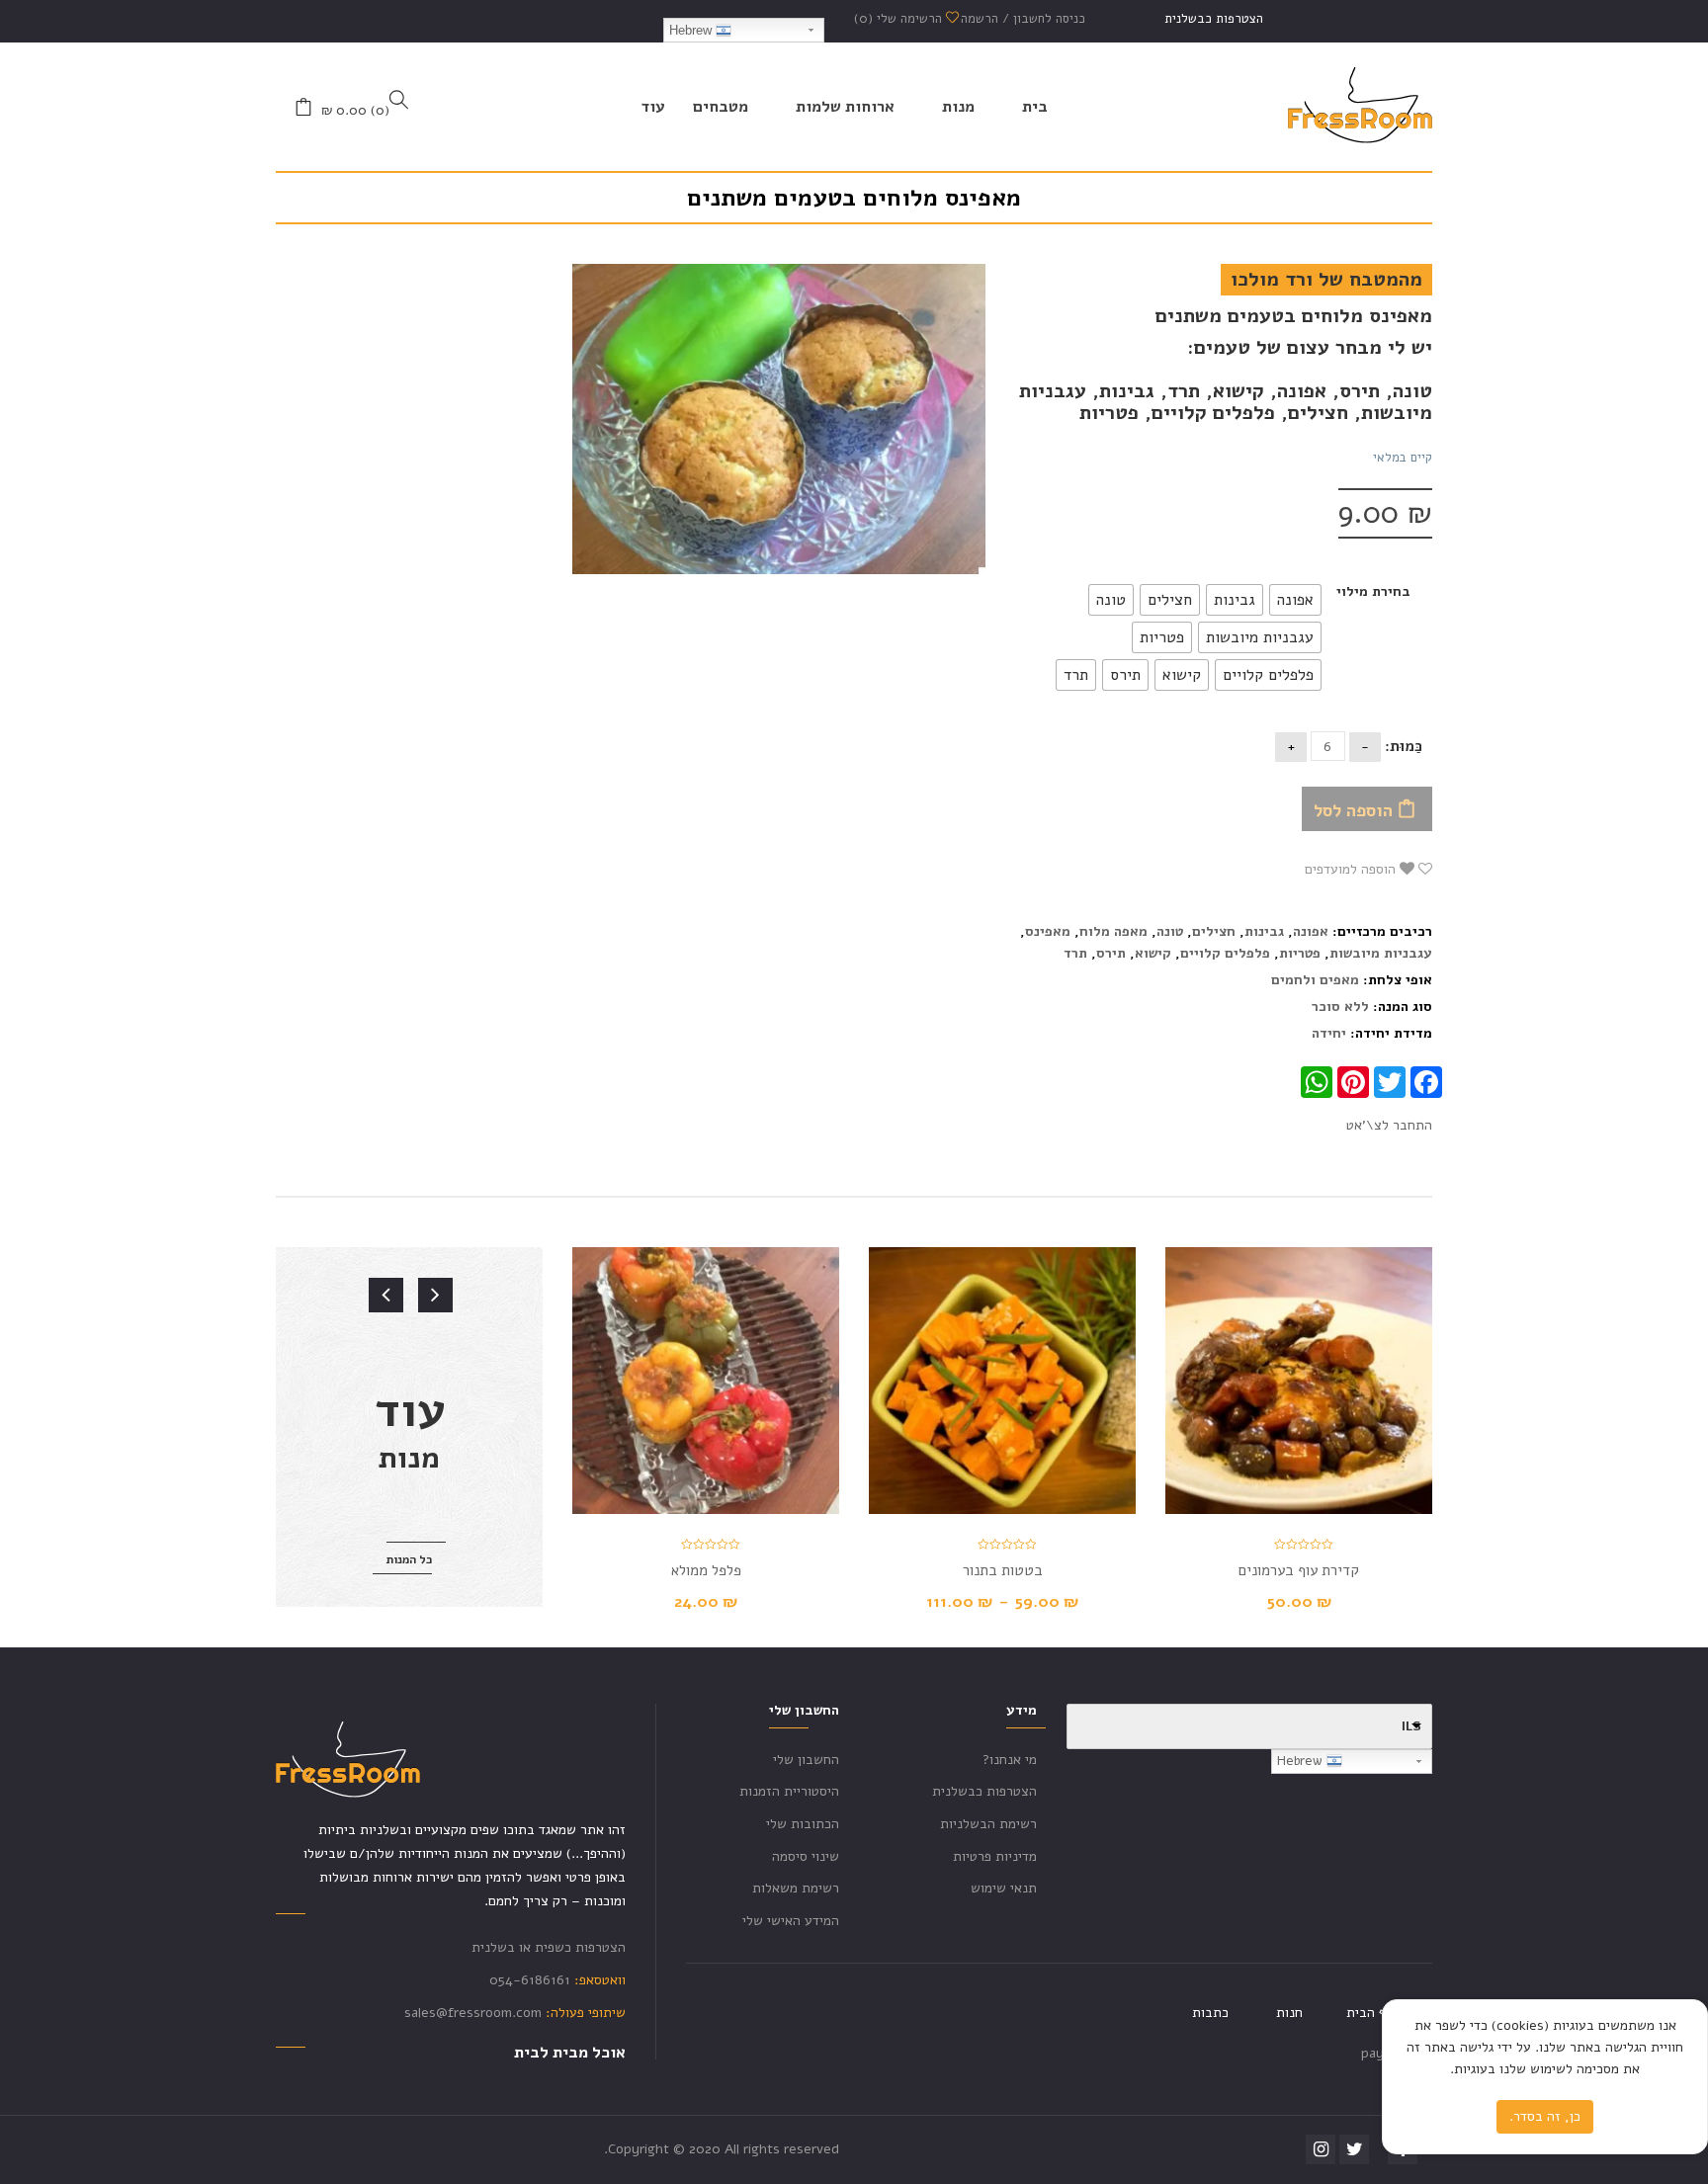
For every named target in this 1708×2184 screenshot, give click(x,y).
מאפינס (1048, 931)
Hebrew (692, 30)
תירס (1111, 953)
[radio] (1295, 600)
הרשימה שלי (900, 19)
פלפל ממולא (706, 1570)
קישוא (1153, 953)
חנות (1289, 2013)
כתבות (1210, 2013)
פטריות (1300, 953)
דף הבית (1369, 2013)
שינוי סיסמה (806, 1856)
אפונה (1311, 931)
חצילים (1214, 931)
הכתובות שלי (803, 1824)
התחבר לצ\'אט (1389, 1125)
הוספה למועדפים (1352, 869)
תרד (1075, 953)
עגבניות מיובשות (1381, 953)
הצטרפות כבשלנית (1214, 19)
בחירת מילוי (1373, 591)
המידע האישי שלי (791, 1921)
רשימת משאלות (796, 1888)
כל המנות (409, 1559)
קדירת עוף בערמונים (1299, 1570)
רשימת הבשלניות (988, 1824)
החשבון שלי (806, 1760)
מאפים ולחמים (1315, 980)
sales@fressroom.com (473, 2013)
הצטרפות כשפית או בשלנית (549, 1947)
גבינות (1264, 931)
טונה (1170, 931)
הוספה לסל (1353, 810)
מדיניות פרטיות (995, 1856)
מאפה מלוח (1113, 931)
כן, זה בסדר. (1545, 2116)
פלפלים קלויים (1225, 953)
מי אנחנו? (1010, 1760)
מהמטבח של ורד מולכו (1326, 279)
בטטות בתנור (1003, 1570)
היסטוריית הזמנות (789, 1791)
